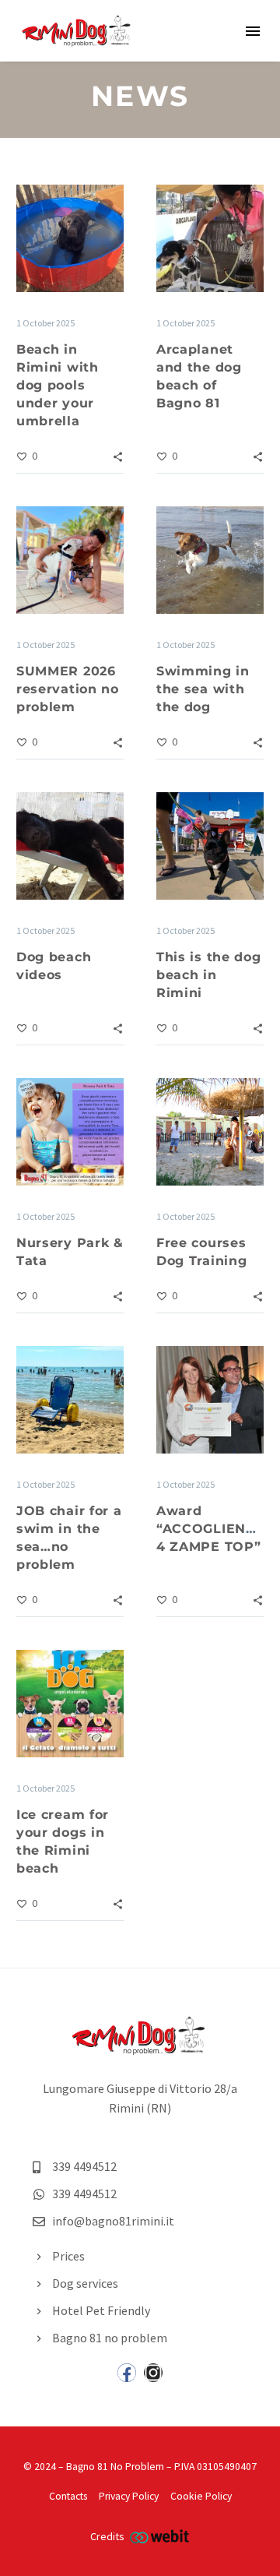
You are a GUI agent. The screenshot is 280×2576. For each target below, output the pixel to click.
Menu (253, 31)
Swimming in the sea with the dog (203, 689)
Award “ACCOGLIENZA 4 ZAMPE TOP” (210, 1529)
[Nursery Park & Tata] (70, 1132)
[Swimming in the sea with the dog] (210, 560)
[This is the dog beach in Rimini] (210, 846)
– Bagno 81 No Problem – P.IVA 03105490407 (157, 2467)
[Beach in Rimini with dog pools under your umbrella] (70, 238)
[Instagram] (153, 2373)
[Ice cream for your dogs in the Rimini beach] (70, 1704)
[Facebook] (127, 2373)
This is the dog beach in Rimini (209, 975)
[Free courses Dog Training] (210, 1132)
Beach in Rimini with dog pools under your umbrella (58, 385)
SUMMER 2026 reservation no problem (68, 689)
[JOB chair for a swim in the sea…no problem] (70, 1400)
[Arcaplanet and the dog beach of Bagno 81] (210, 238)
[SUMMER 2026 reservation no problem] (70, 560)
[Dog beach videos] (70, 846)
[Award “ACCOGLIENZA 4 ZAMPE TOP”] (210, 1400)
